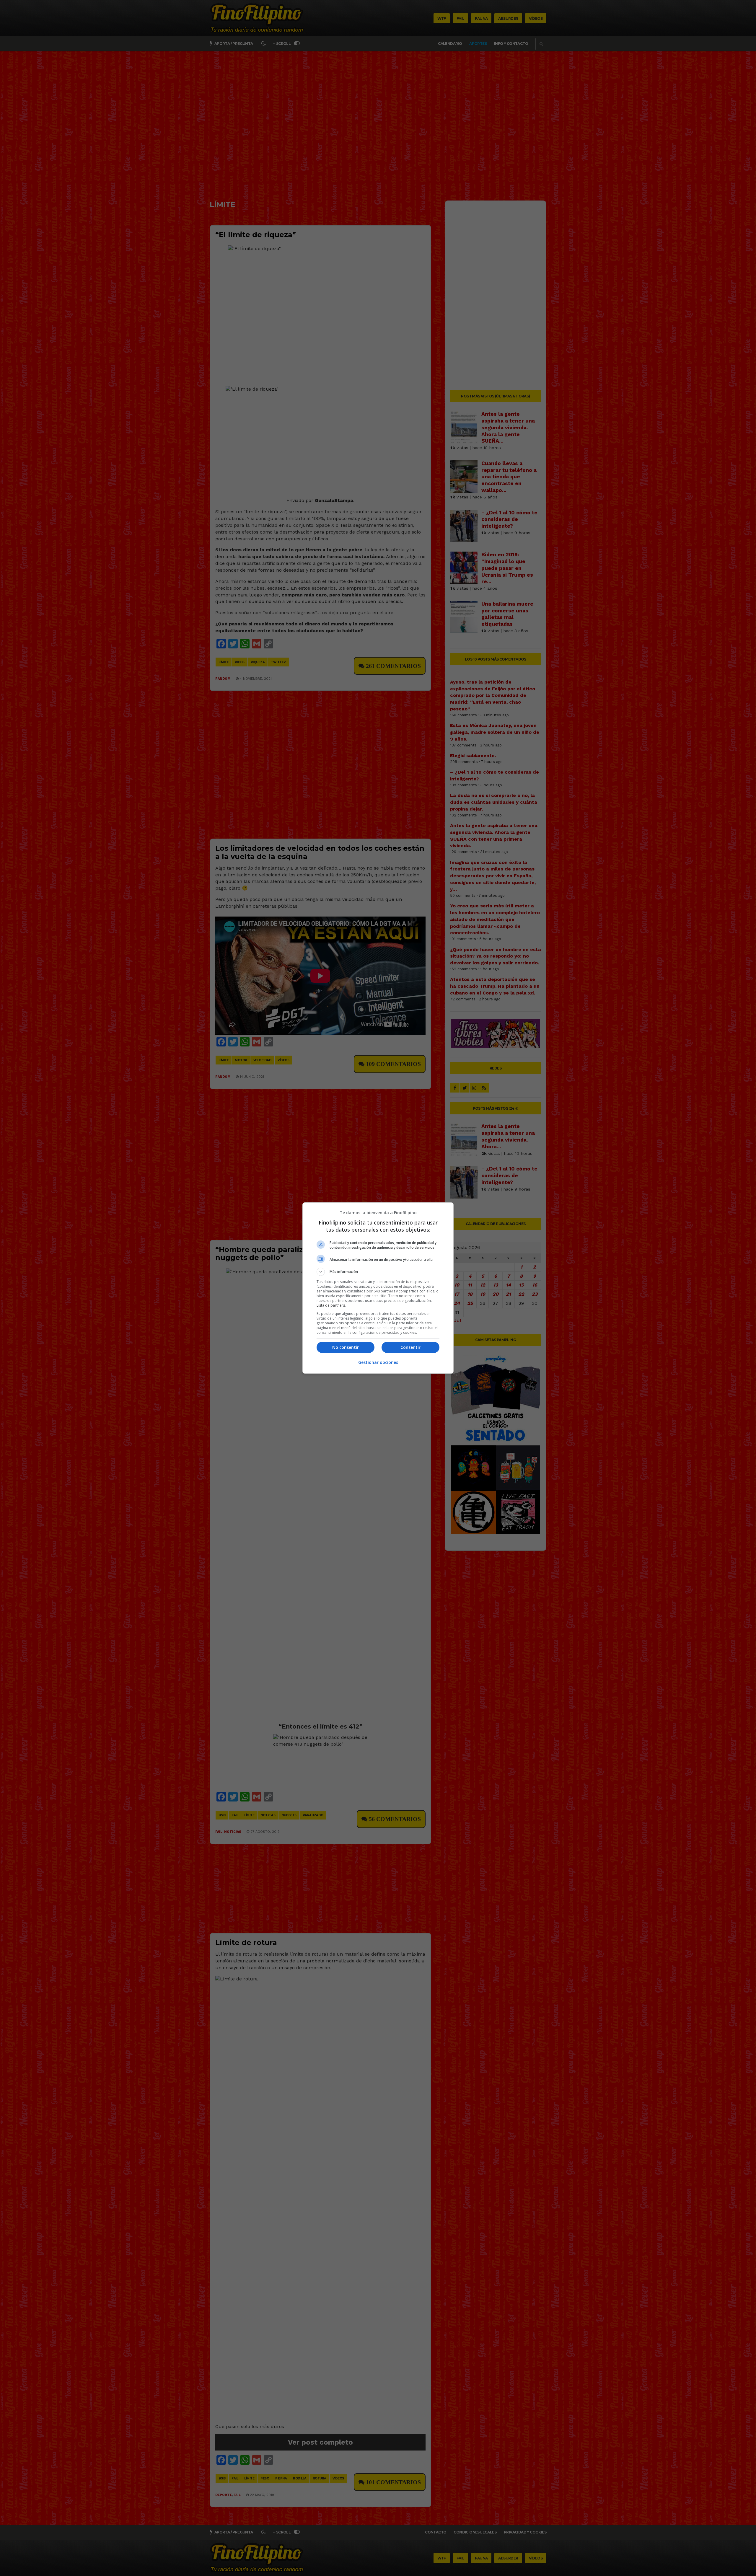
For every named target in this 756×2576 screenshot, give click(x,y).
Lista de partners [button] (331, 1305)
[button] (378, 1272)
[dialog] (378, 1288)
